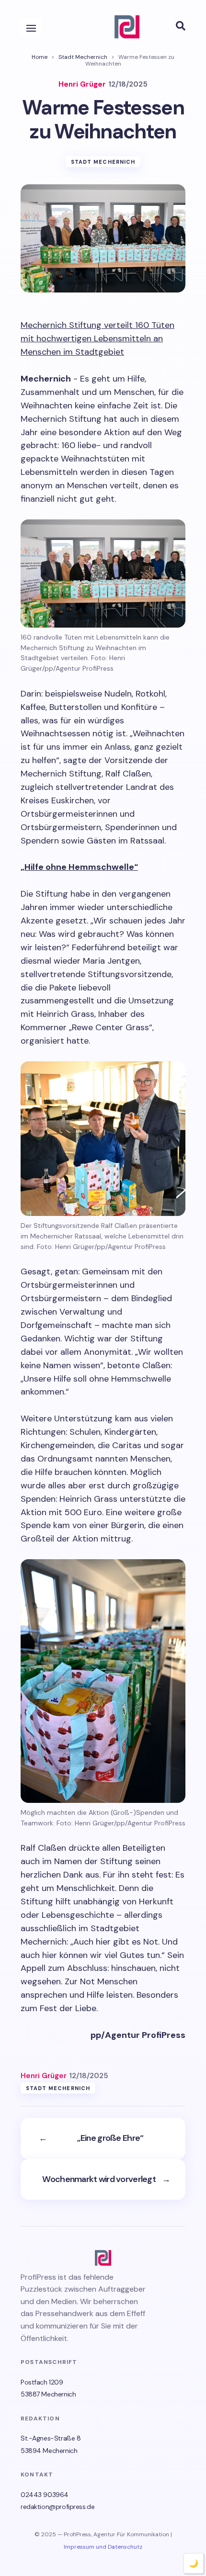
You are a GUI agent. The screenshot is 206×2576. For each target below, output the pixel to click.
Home (40, 57)
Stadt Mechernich (83, 57)
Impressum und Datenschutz (103, 2547)
